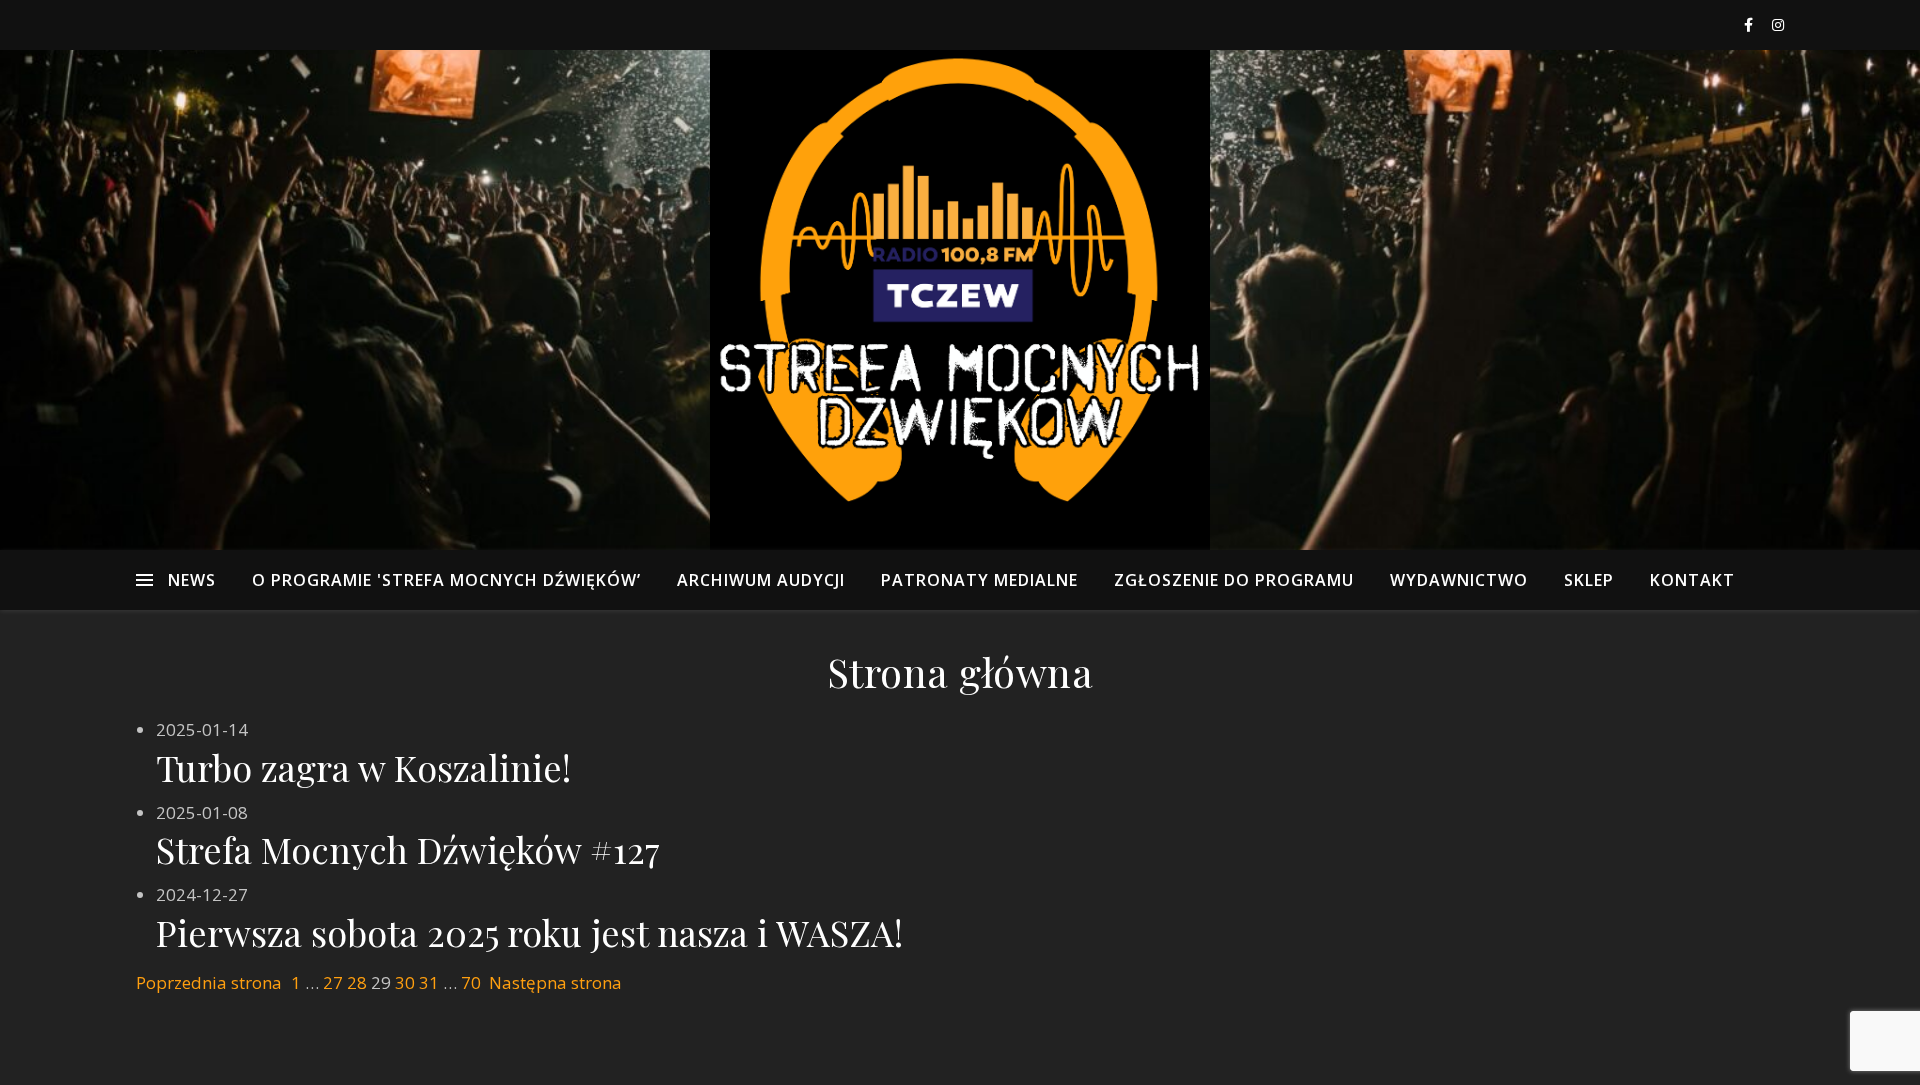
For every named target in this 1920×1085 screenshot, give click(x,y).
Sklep (1589, 580)
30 (405, 982)
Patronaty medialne (979, 580)
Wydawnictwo (1459, 580)
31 (429, 982)
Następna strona (555, 982)
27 (333, 982)
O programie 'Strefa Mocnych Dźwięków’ (446, 580)
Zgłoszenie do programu (1234, 580)
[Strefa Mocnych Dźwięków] (960, 300)
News (192, 580)
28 (357, 982)
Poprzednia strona (209, 982)
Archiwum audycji (761, 580)
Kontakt (1692, 580)
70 (471, 982)
